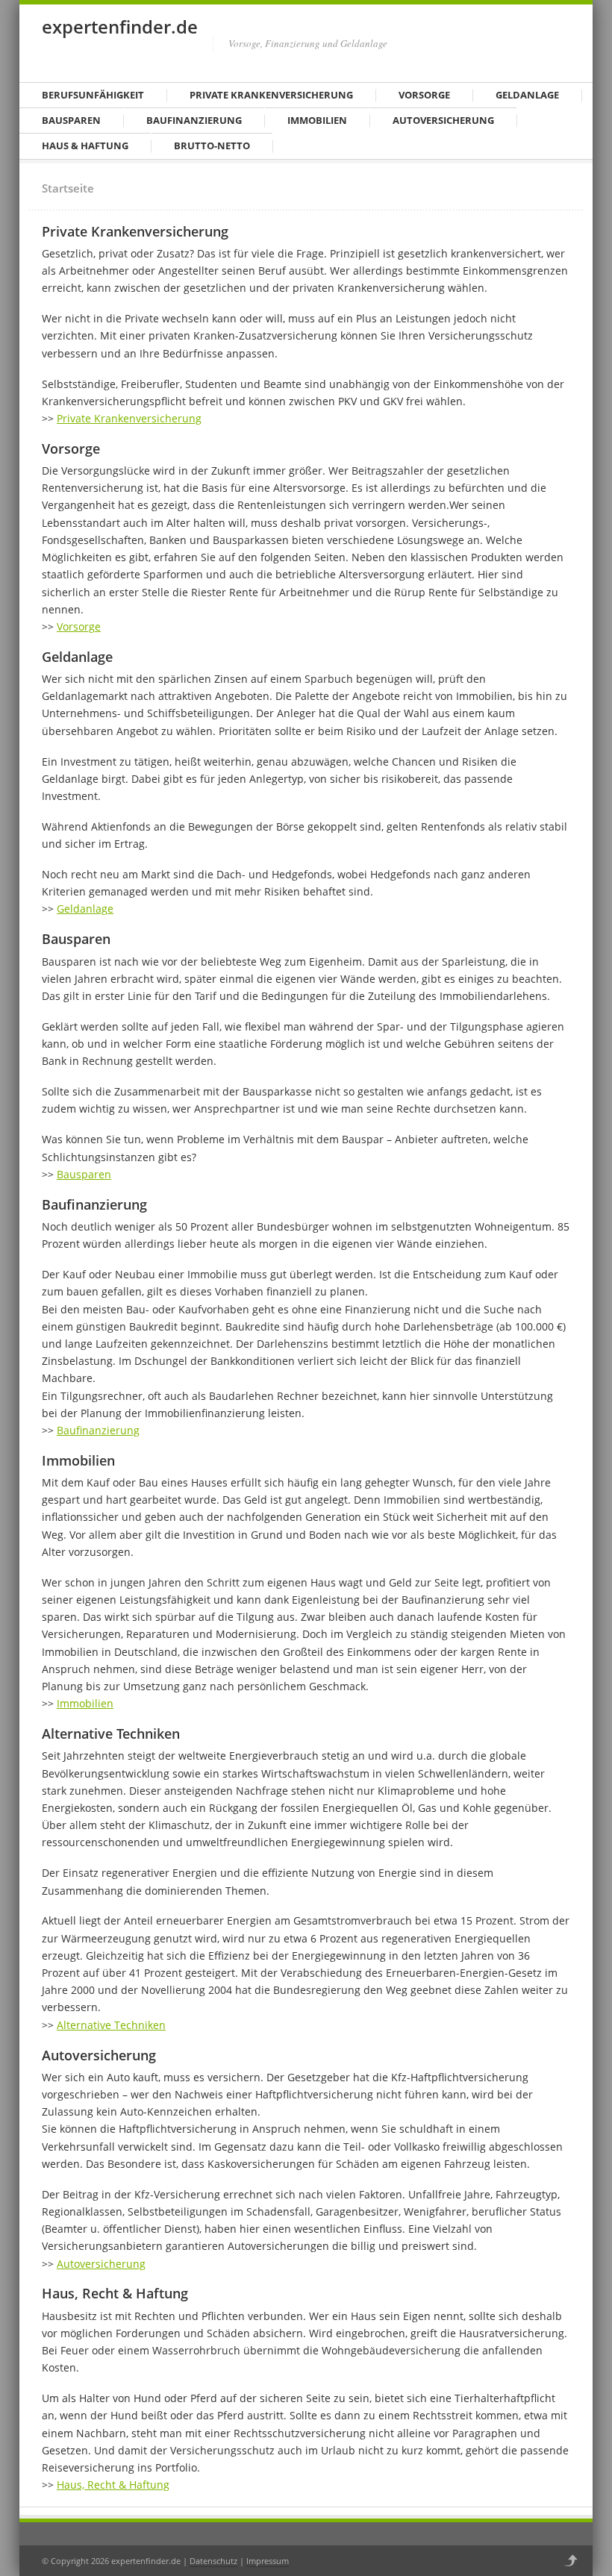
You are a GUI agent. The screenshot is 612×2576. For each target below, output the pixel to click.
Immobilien (317, 120)
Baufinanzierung (194, 120)
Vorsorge (424, 95)
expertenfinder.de (120, 26)
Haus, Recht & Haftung (113, 2485)
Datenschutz (213, 2561)
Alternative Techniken (111, 2025)
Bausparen (71, 120)
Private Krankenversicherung (271, 95)
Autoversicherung (443, 120)
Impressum (268, 2561)
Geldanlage (527, 95)
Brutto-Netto (212, 146)
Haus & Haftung (85, 146)
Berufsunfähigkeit (93, 95)
